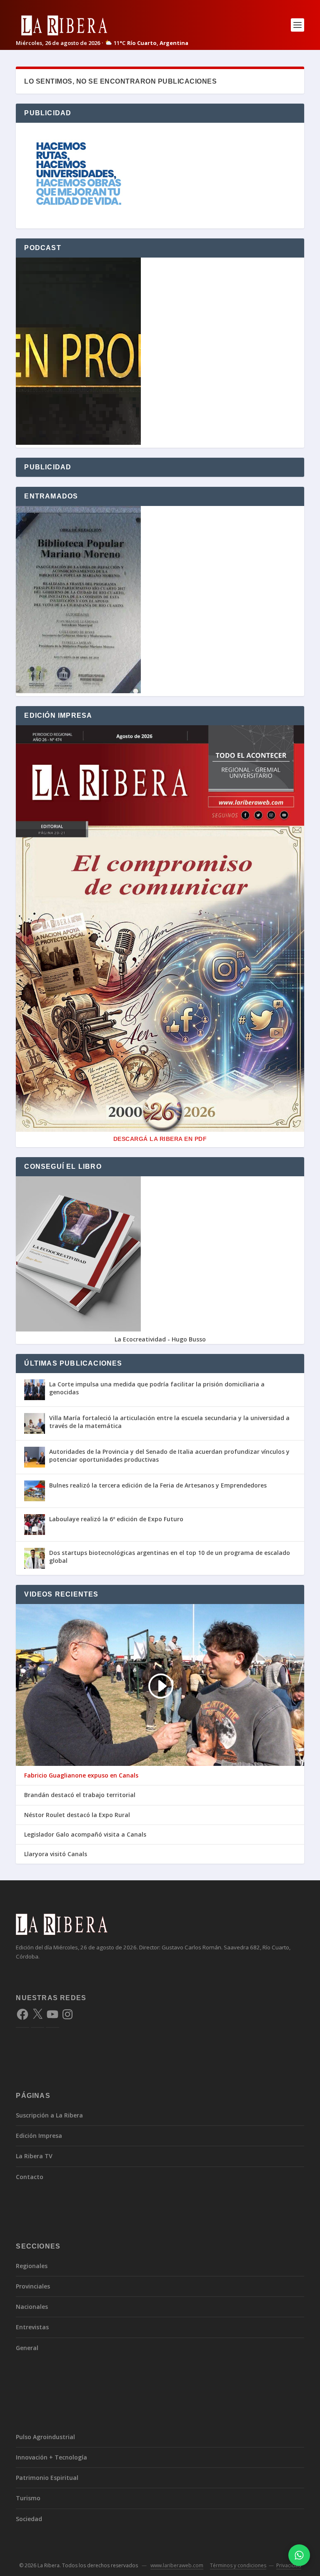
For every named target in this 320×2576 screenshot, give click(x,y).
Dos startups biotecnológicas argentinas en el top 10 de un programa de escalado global (170, 1556)
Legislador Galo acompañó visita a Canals (85, 1835)
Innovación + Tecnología (51, 2457)
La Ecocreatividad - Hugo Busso (160, 1339)
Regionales (32, 2266)
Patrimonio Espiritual (47, 2478)
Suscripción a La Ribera (49, 2115)
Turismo (28, 2498)
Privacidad (289, 2565)
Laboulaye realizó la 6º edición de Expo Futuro (116, 1519)
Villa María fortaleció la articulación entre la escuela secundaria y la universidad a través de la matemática (169, 1422)
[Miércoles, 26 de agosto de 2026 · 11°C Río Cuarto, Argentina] (102, 25)
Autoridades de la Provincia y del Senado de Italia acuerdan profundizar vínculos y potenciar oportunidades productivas (169, 1455)
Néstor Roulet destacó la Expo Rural (77, 1815)
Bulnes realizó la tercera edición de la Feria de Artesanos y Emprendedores (158, 1485)
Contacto (30, 2177)
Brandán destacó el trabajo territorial (80, 1795)
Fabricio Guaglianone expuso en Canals (81, 1775)
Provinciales (33, 2286)
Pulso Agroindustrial (45, 2437)
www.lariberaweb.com (177, 2565)
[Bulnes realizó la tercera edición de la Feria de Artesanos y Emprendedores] (35, 1491)
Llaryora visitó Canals (56, 1854)
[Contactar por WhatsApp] (299, 2555)
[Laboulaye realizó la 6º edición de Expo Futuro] (35, 1525)
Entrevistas (32, 2327)
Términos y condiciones (238, 2565)
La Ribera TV (34, 2156)
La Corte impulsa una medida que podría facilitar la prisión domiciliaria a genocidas (157, 1388)
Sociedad (29, 2519)
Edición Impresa (39, 2136)
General (27, 2348)
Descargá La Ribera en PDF (160, 1139)
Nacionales (32, 2307)
